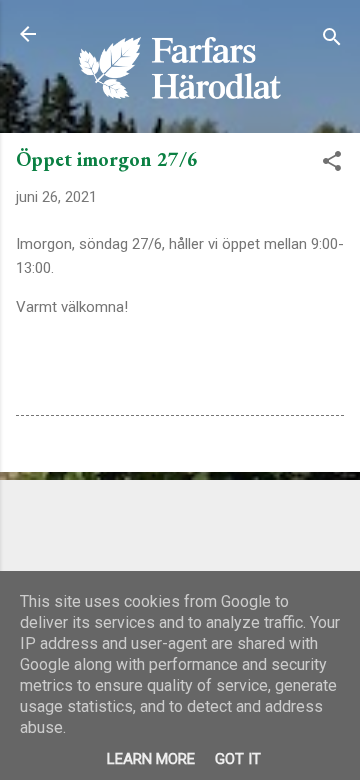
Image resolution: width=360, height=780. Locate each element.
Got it (238, 759)
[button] (332, 164)
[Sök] (332, 40)
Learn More (151, 759)
